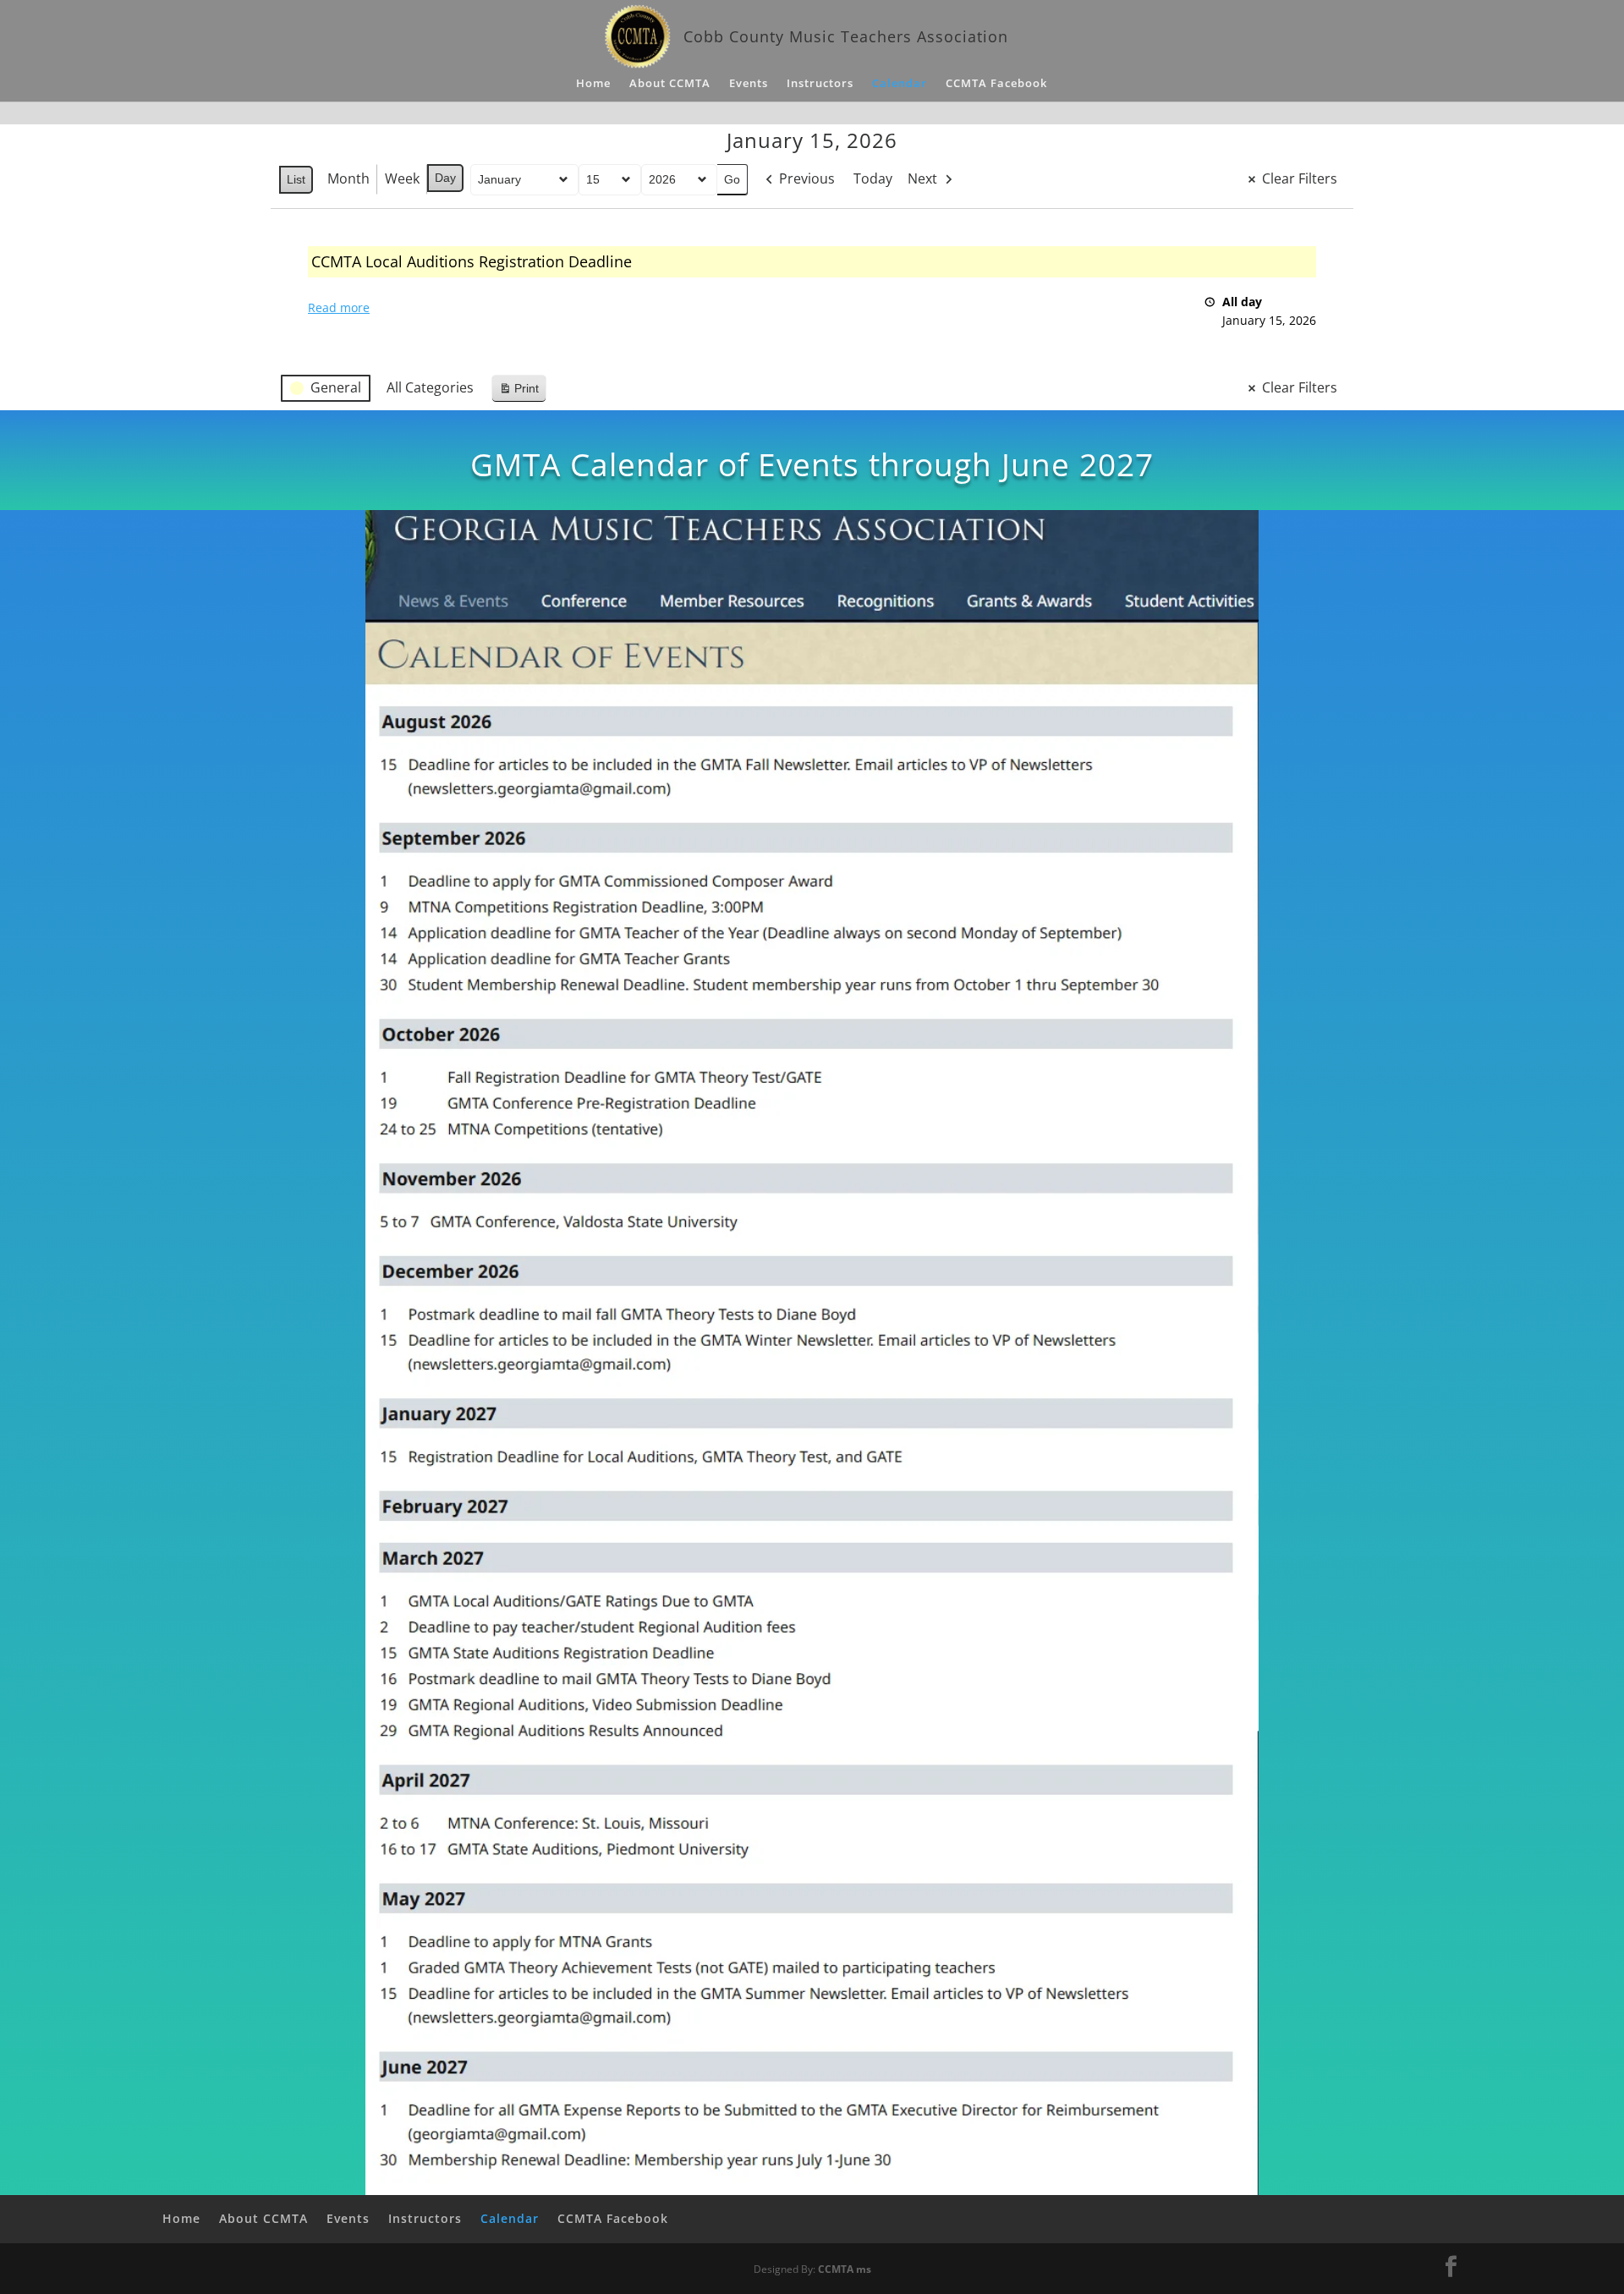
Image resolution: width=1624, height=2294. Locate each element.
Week (402, 178)
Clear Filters (1300, 178)
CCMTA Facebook (996, 84)
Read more (339, 307)
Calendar (900, 84)
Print (518, 392)
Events (749, 84)
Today (873, 178)
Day (445, 178)
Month (348, 178)
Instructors (820, 84)
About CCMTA (670, 84)
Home (593, 84)
